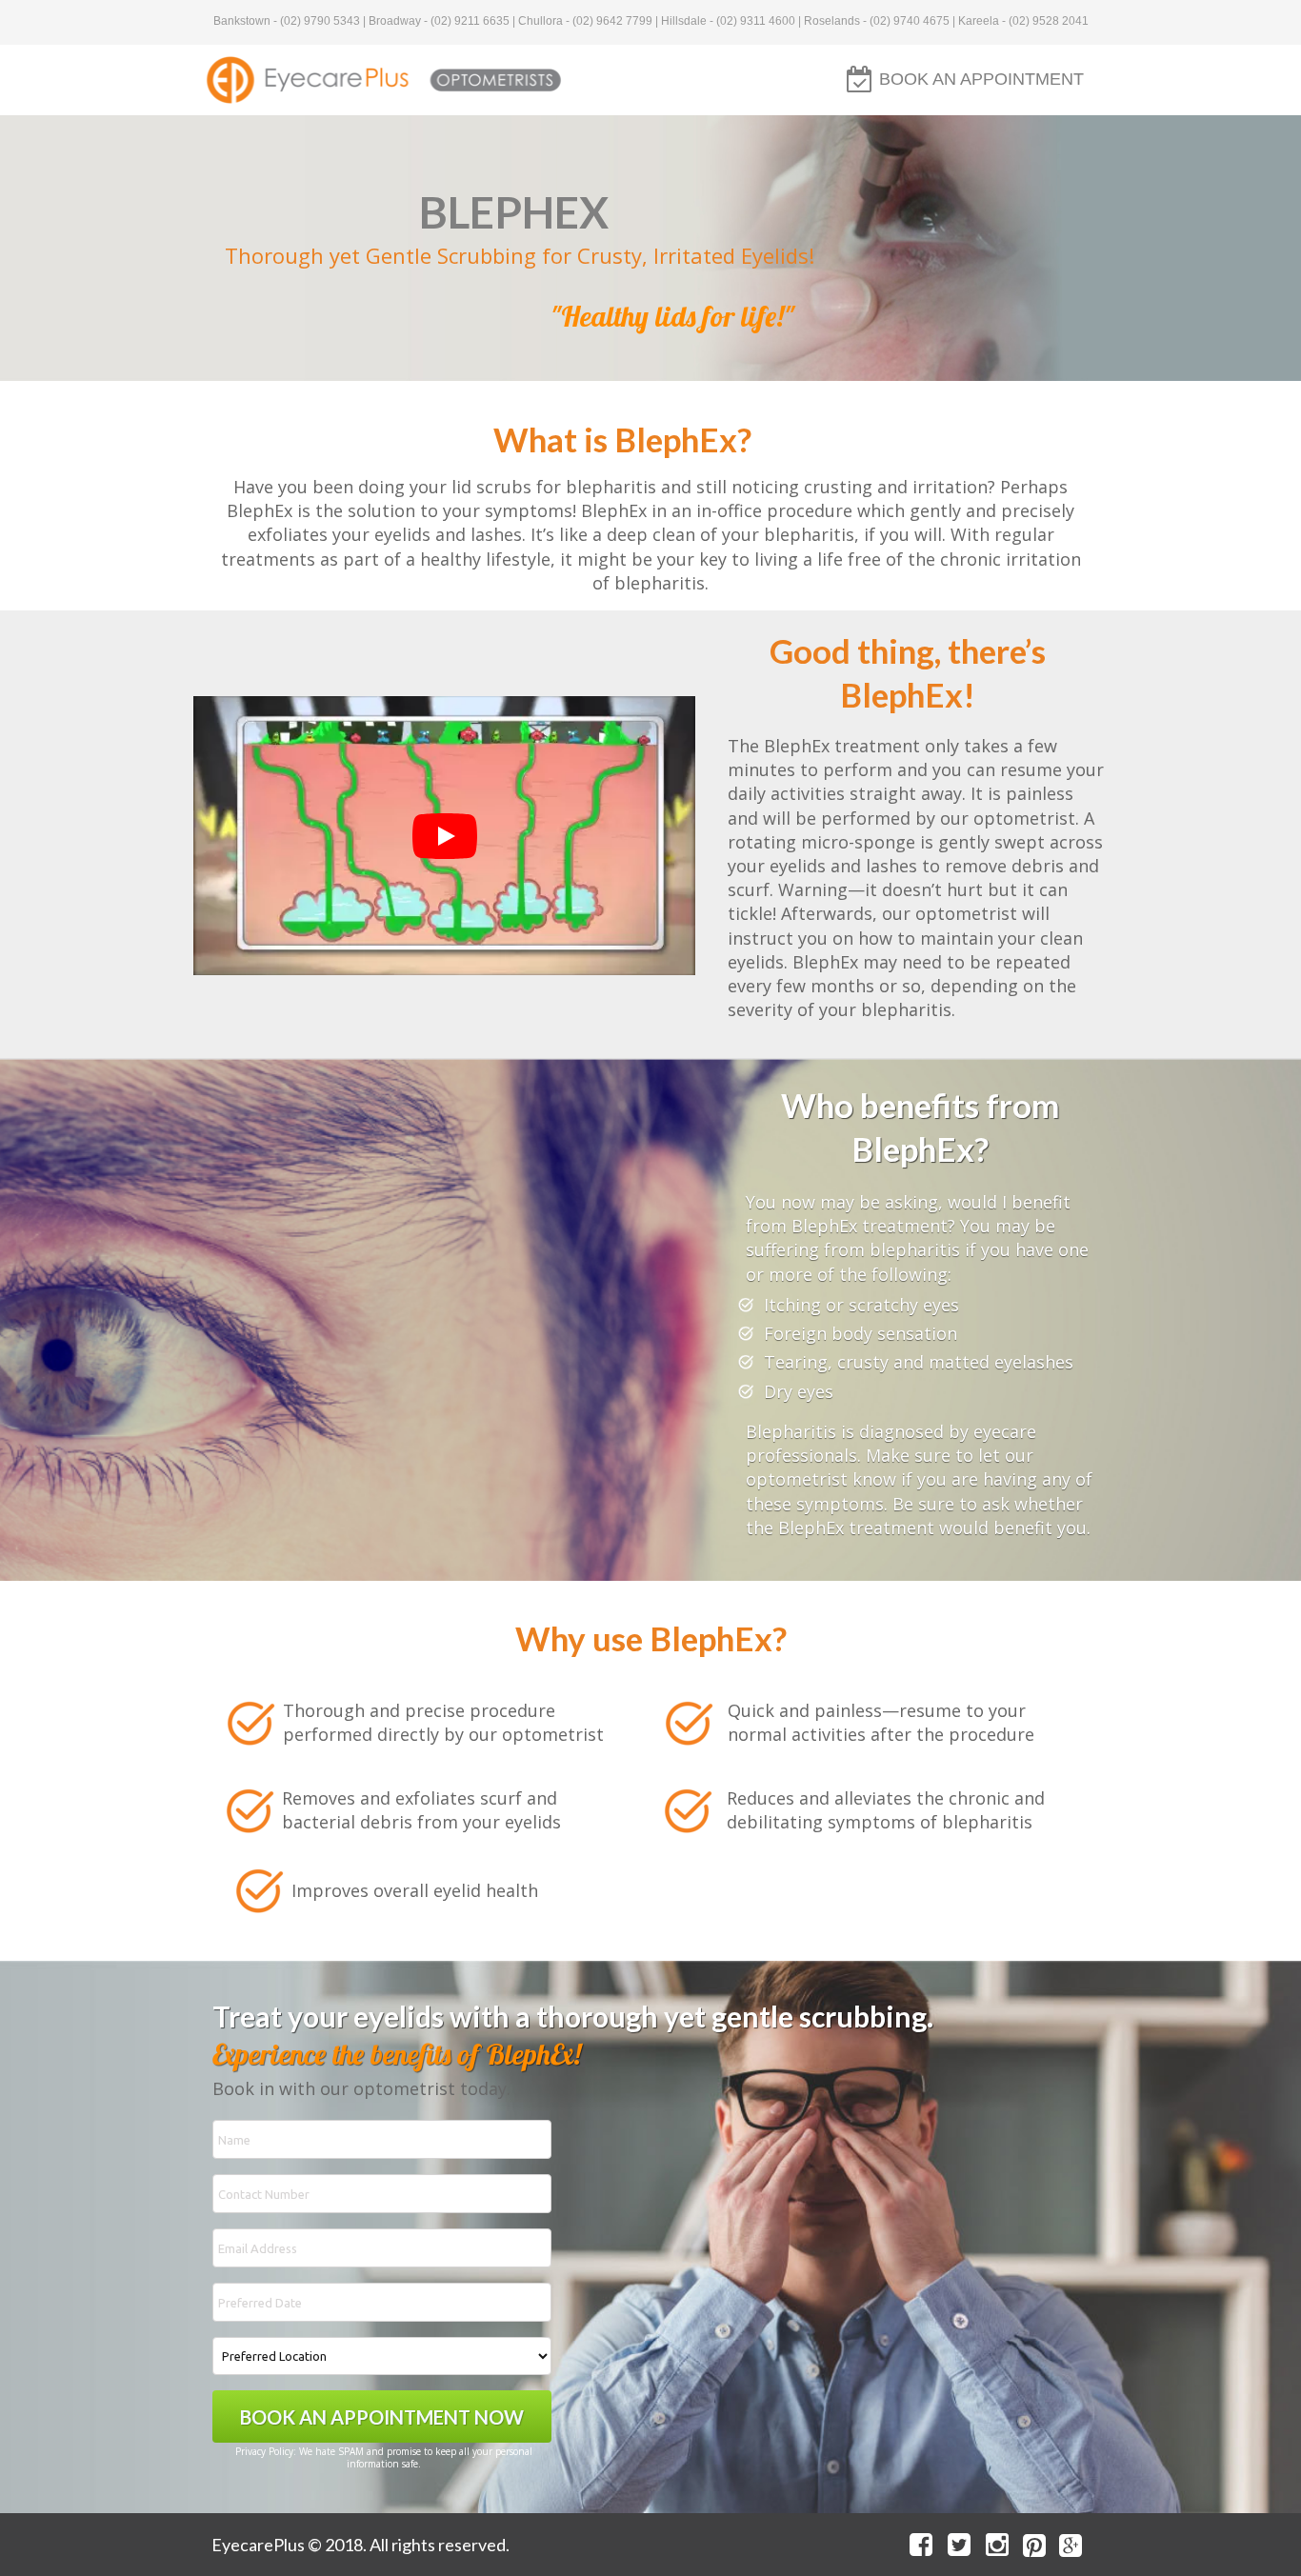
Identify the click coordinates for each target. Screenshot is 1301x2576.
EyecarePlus (258, 2545)
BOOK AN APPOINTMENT (981, 79)
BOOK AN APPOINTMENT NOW (382, 2417)
